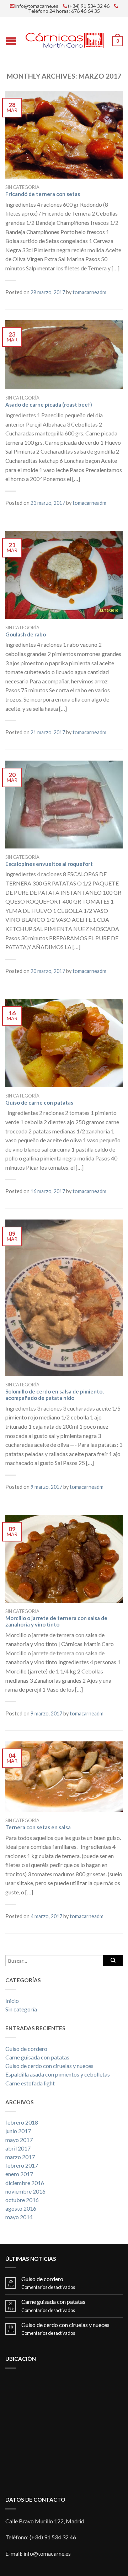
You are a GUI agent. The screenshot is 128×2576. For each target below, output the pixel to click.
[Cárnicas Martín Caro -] (65, 38)
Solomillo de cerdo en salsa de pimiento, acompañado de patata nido (54, 1395)
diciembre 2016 (25, 2183)
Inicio (12, 2001)
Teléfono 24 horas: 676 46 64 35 (64, 11)
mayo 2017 (19, 2140)
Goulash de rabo (26, 634)
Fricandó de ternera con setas (43, 194)
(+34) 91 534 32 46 (89, 6)
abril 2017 (18, 2148)
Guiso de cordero (26, 2049)
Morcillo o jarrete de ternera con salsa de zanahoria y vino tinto (56, 1621)
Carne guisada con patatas (37, 2057)
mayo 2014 (19, 2217)
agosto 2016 (21, 2208)
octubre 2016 (22, 2200)
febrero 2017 (22, 2165)
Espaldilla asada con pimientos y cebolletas (58, 2074)
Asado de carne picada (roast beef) (49, 404)
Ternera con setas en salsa (38, 1827)
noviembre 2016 (25, 2191)
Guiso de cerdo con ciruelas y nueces (49, 2066)
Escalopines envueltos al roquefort (49, 864)
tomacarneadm (89, 292)
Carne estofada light (30, 2083)
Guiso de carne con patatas (39, 1102)
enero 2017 (19, 2174)
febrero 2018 (22, 2122)
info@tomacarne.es (37, 6)
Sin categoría (22, 187)
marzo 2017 (20, 2157)
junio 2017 (18, 2131)
